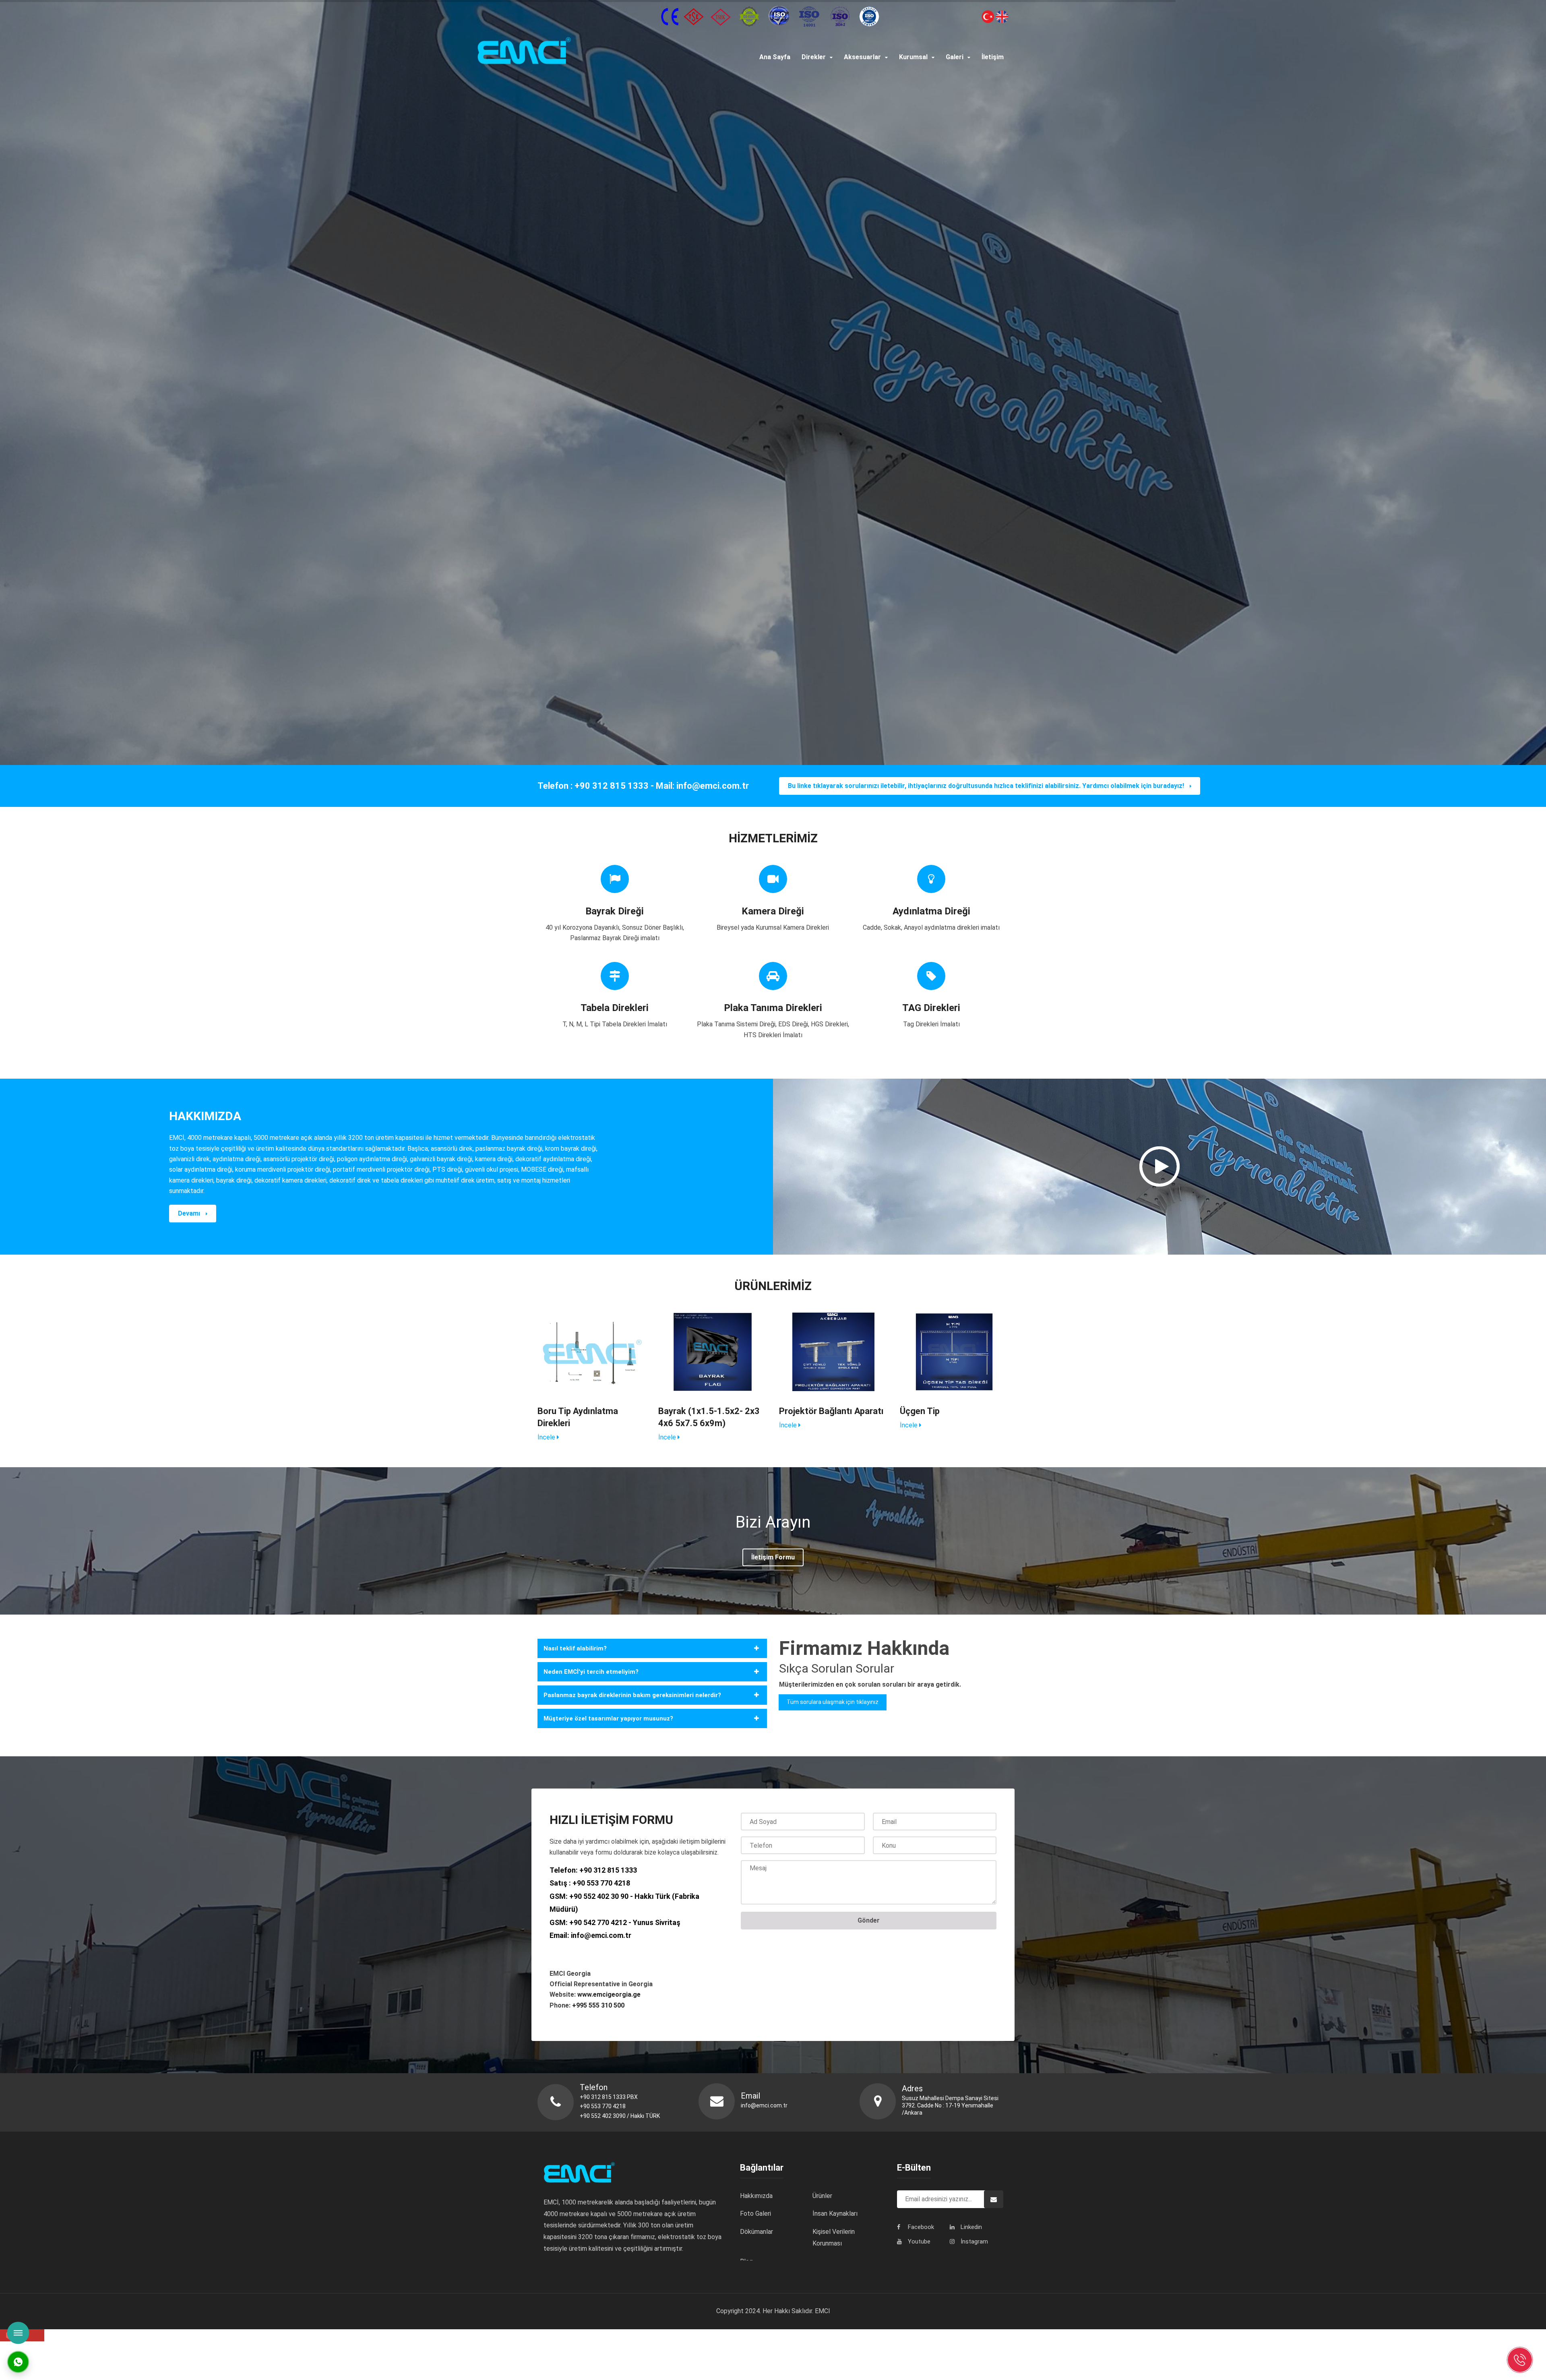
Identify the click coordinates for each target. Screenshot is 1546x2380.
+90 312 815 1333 (608, 1870)
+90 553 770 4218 (601, 1883)
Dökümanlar (756, 2232)
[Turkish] (988, 16)
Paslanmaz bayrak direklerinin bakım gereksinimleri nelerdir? (632, 1695)
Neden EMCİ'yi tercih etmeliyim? (591, 1672)
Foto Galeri (755, 2214)
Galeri (955, 57)
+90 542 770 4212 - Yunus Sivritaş (625, 1922)
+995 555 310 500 (598, 2005)
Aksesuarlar (862, 57)
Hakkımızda (756, 2196)
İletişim (993, 57)
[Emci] (585, 52)
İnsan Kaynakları (835, 2214)
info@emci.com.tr (601, 1935)
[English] (1001, 16)
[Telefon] (1520, 2360)
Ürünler (822, 2196)
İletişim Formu (773, 1557)
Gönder (869, 1920)
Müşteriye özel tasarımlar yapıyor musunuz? (608, 1718)
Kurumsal (913, 57)
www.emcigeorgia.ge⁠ (610, 1994)
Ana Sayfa (775, 57)
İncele (547, 1437)
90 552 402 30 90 (601, 1896)
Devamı (190, 1213)
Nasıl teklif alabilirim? (575, 1648)
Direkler (814, 57)
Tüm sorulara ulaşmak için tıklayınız (833, 1702)
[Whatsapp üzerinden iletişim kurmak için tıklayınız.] (18, 2361)
